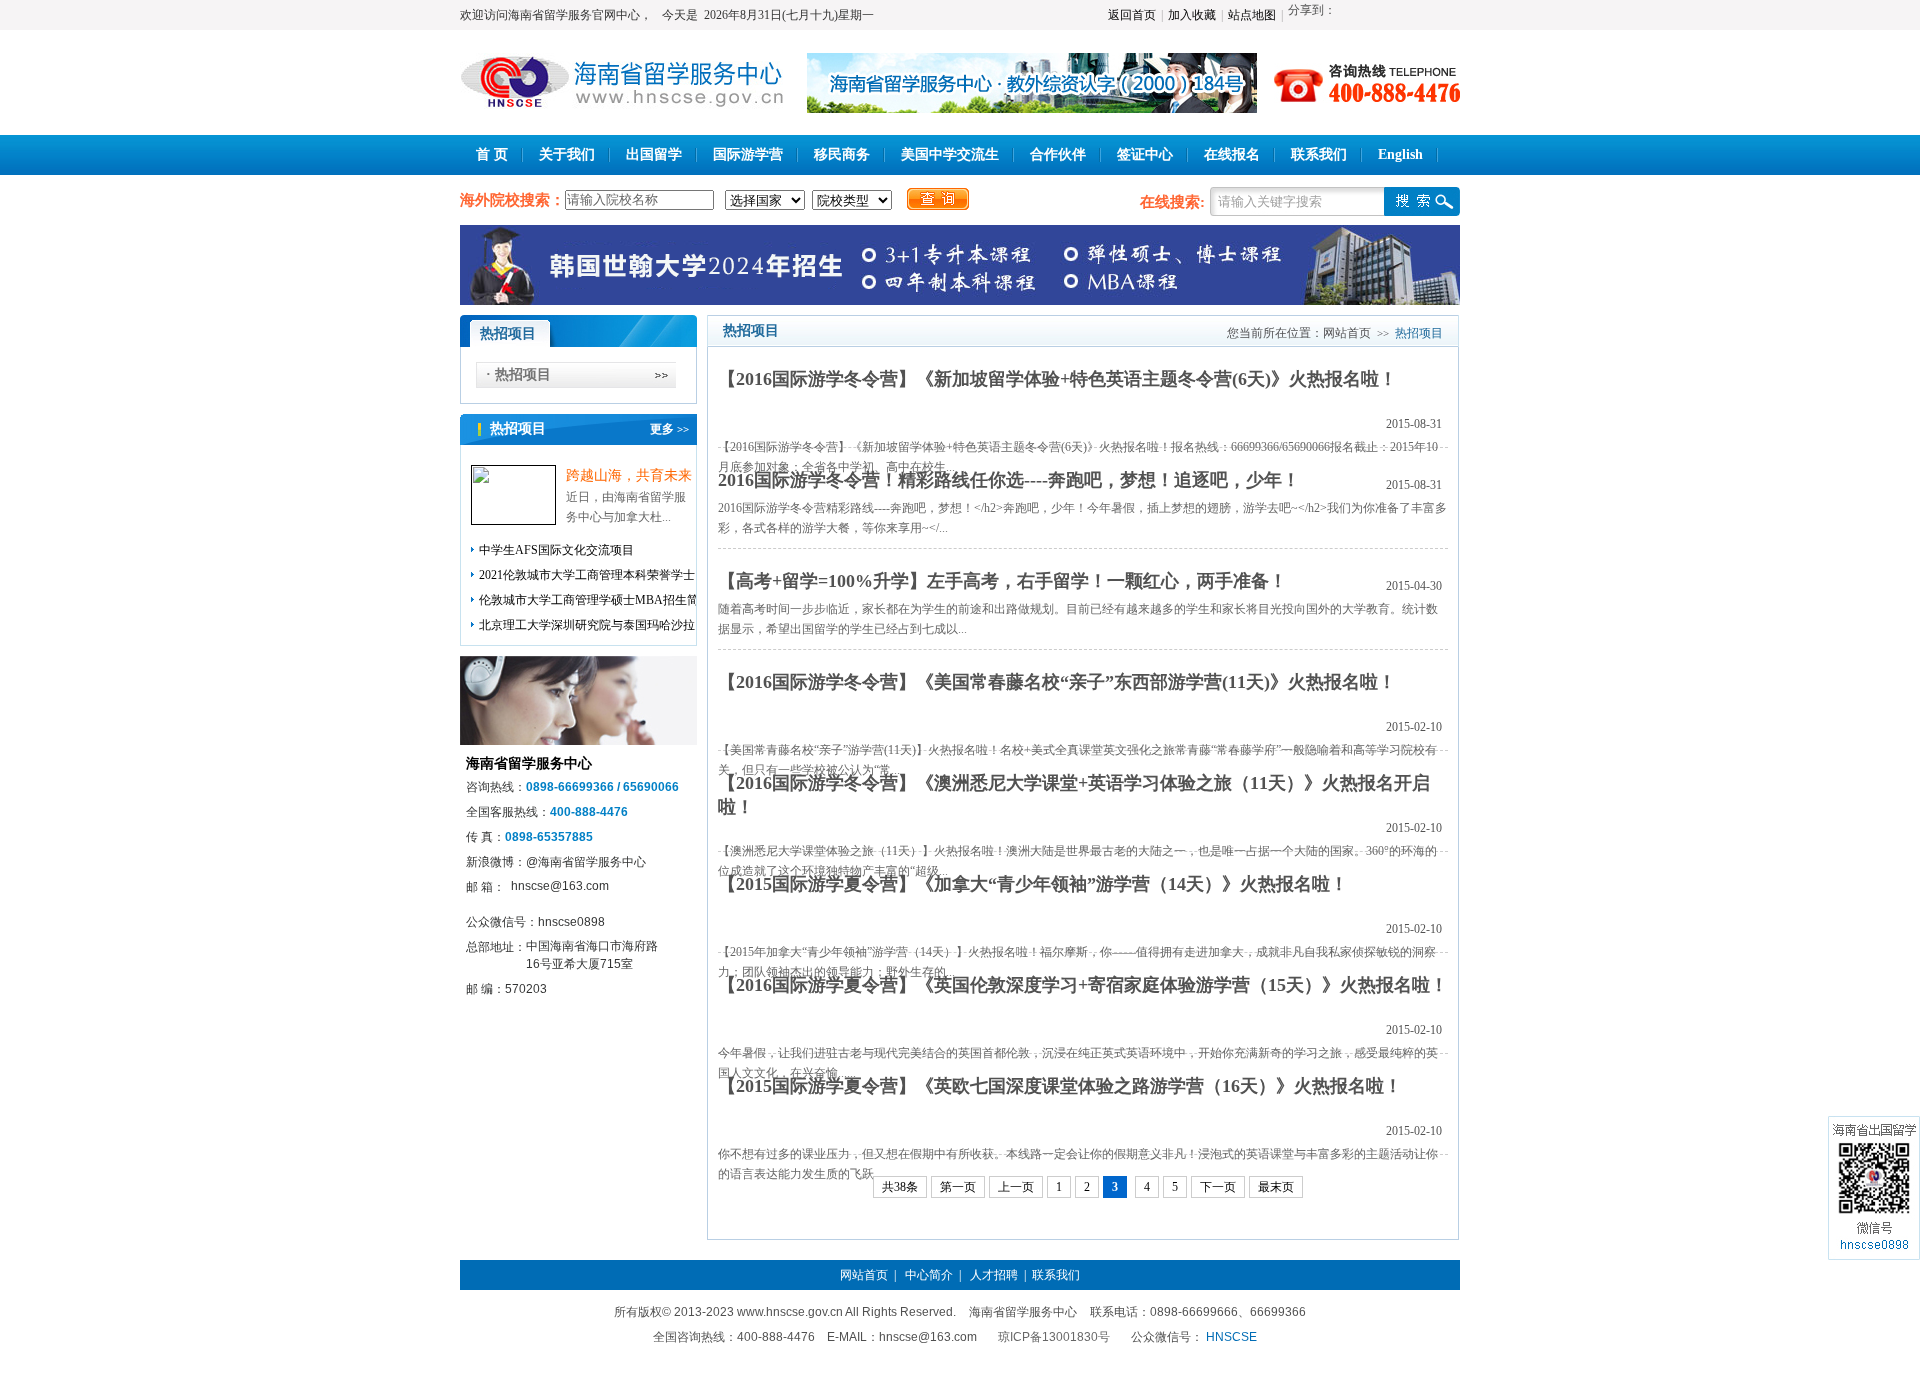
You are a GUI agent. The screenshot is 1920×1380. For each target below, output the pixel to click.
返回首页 (1132, 15)
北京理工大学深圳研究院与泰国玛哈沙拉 (587, 625)
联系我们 (1319, 154)
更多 (669, 429)
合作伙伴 (1058, 154)
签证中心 (1145, 154)
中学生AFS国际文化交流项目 (556, 550)
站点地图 (1252, 15)
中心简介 (929, 1275)
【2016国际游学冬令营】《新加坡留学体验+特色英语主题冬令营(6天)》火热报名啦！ (1057, 379)
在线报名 (1232, 154)
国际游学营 (748, 154)
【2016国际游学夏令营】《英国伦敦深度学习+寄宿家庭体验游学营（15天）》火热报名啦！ (1083, 985)
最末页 (1276, 1187)
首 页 (492, 154)
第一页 (958, 1187)
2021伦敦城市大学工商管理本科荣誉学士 (587, 575)
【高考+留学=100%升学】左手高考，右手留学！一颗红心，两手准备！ (1002, 581)
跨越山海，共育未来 (629, 475)
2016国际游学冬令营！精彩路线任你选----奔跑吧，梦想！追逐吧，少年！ (1009, 480)
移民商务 (842, 154)
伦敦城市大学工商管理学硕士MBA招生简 (589, 600)
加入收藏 (1192, 15)
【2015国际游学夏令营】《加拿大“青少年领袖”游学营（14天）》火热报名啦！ (1033, 884)
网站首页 (1347, 333)
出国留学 (654, 154)
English (1400, 154)
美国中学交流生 (950, 154)
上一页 (1016, 1187)
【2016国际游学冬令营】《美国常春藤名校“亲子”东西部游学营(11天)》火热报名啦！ (1057, 682)
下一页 (1218, 1187)
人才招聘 (994, 1275)
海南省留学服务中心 (529, 763)
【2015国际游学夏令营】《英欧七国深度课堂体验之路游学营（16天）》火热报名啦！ (1060, 1086)
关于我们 (567, 154)
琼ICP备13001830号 (1054, 1337)
